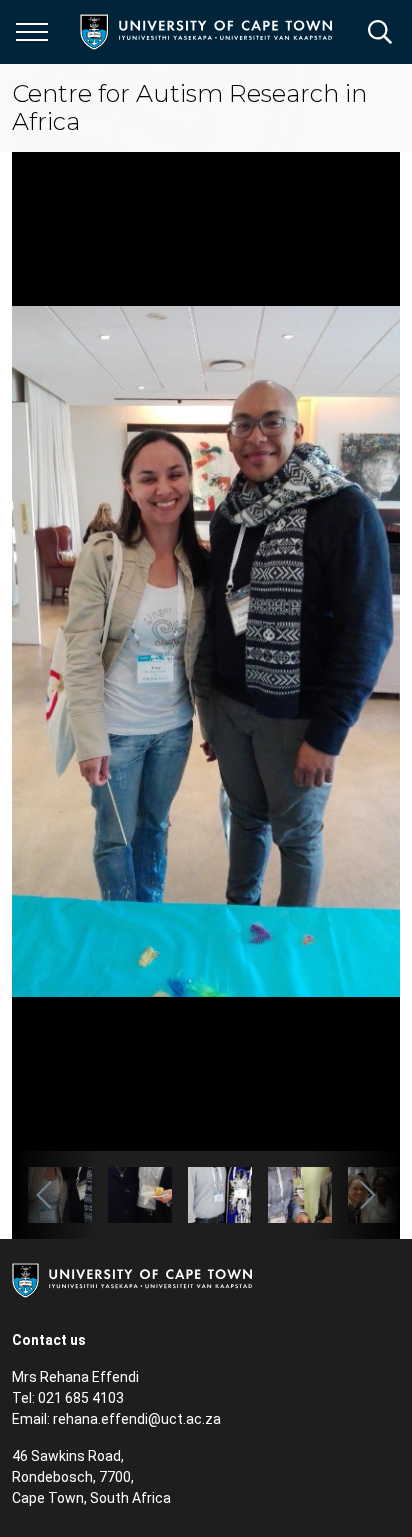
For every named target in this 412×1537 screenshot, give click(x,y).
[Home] (132, 1279)
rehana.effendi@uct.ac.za (137, 1419)
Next (356, 1195)
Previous (56, 1195)
